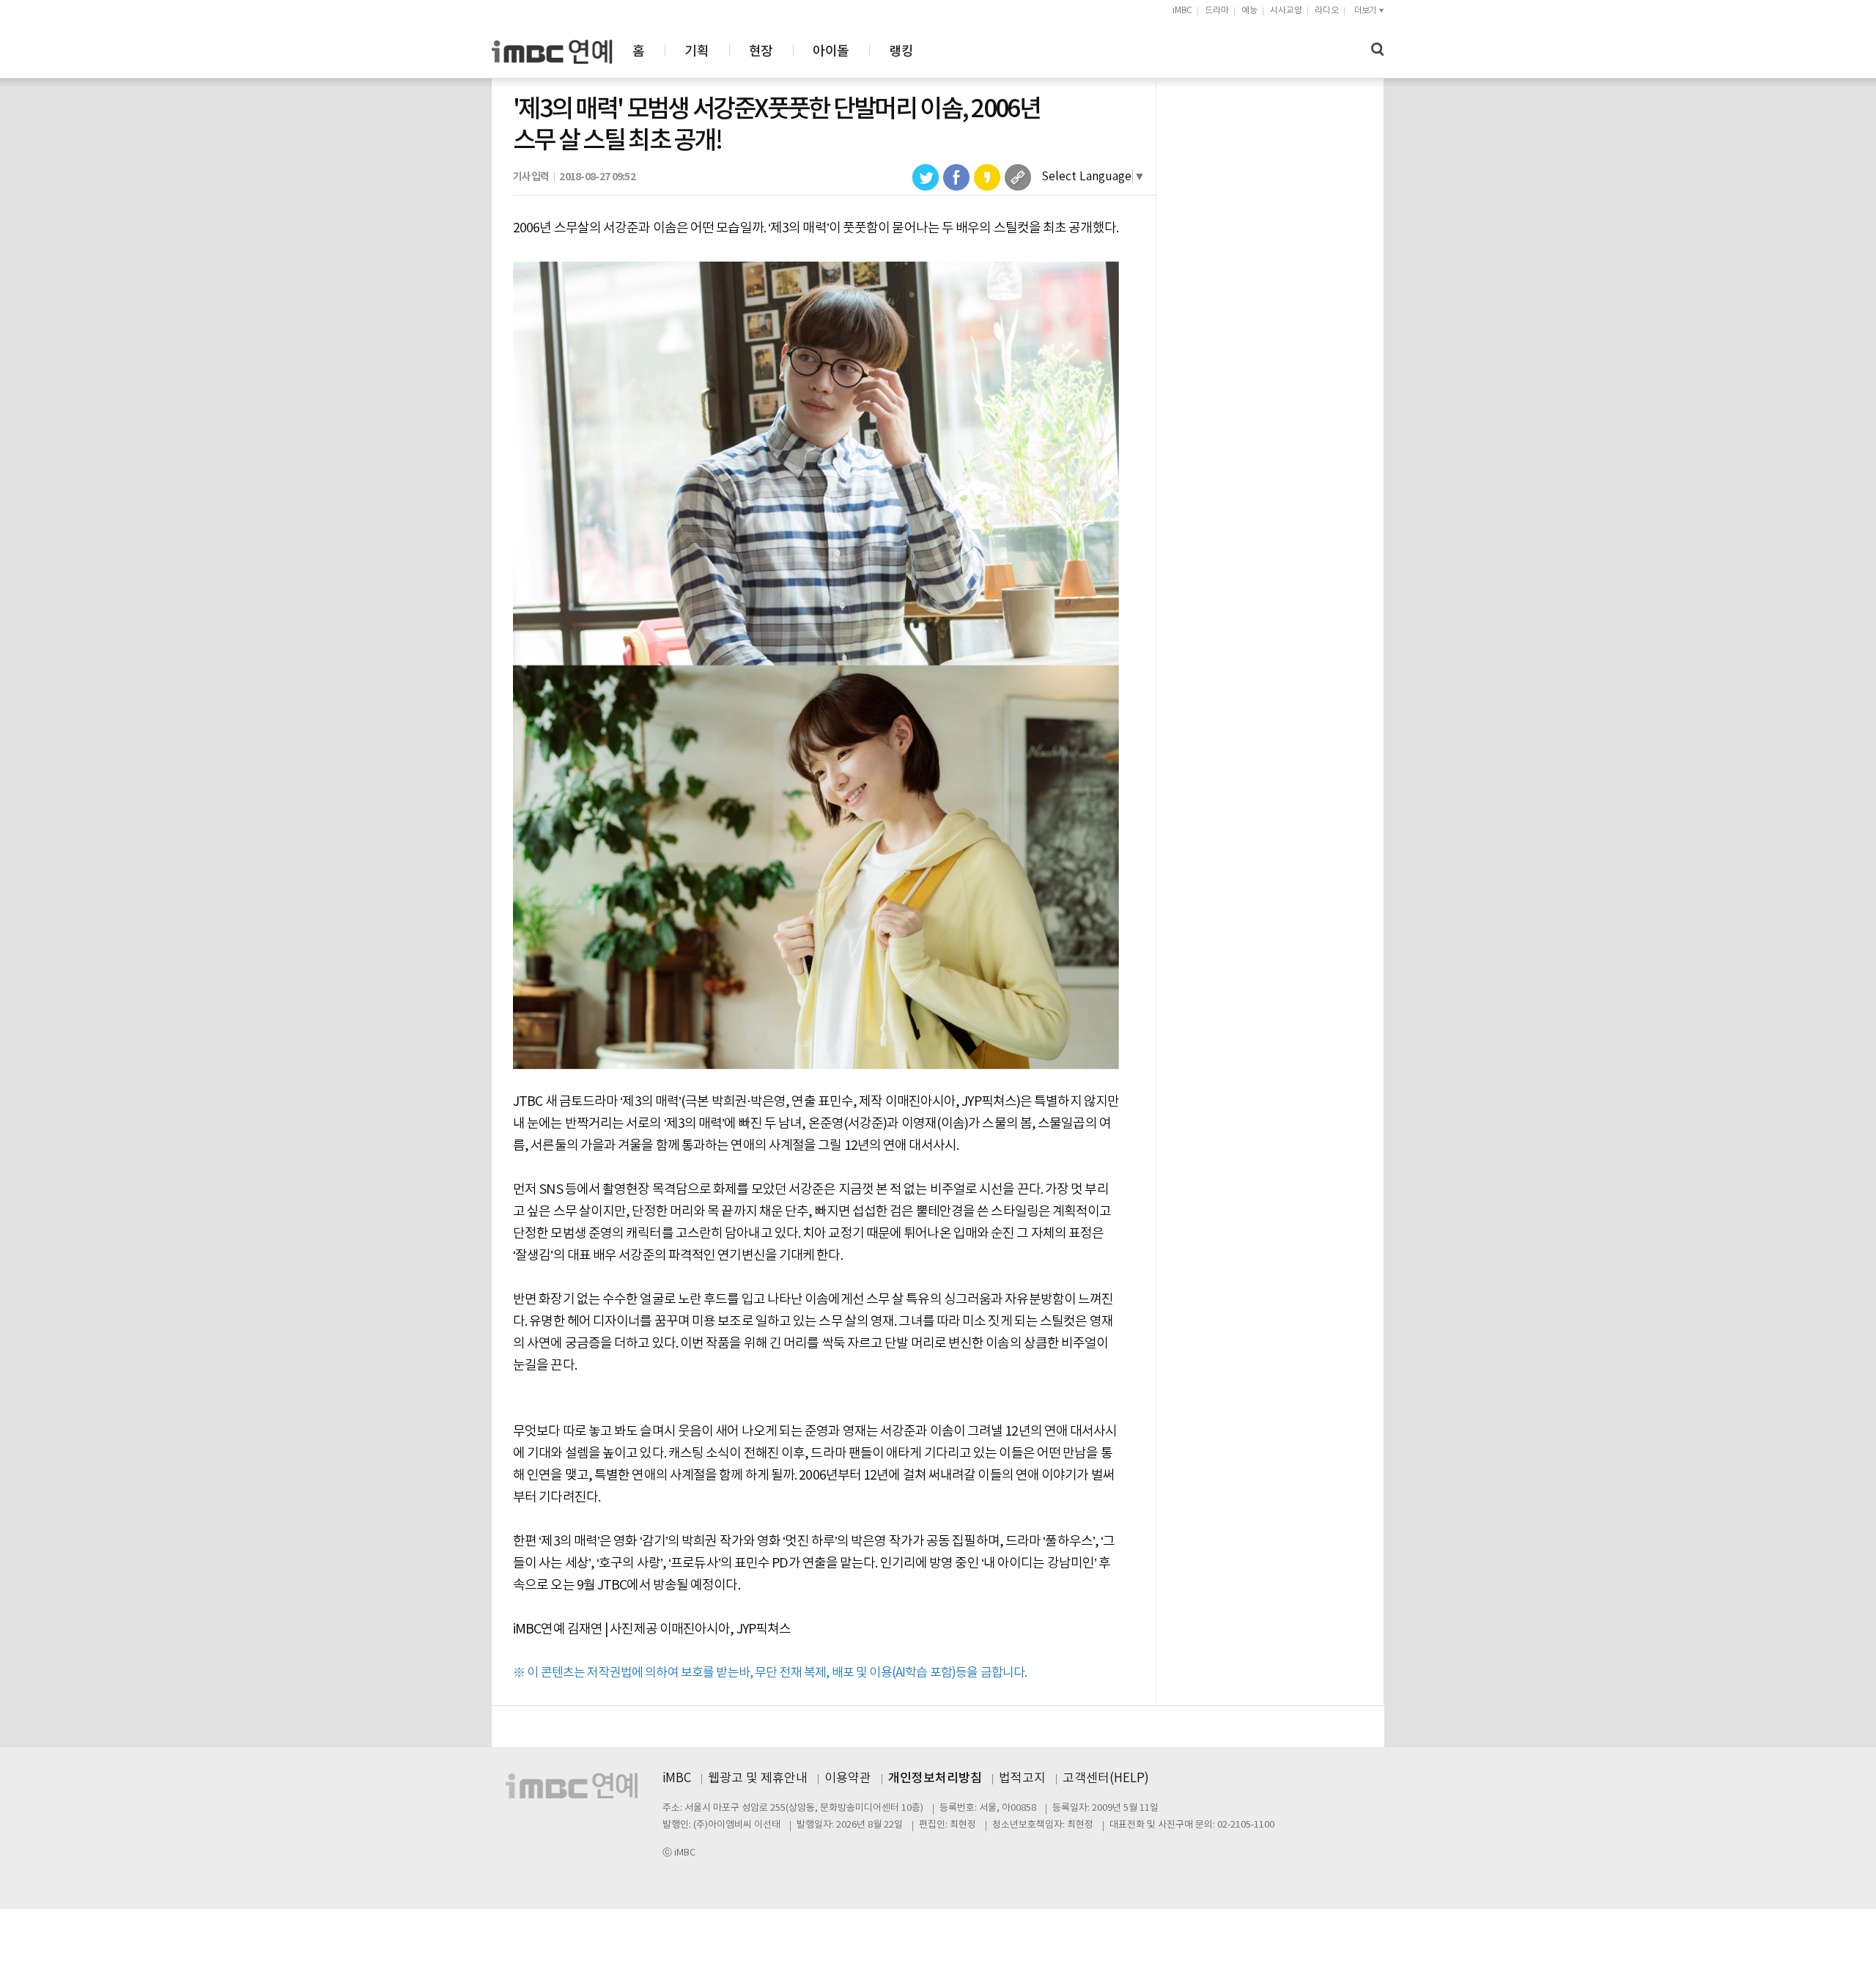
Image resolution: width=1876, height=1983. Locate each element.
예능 (1249, 11)
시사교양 (1286, 11)
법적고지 (1022, 1779)
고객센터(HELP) (1106, 1779)
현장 (761, 52)
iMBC (1182, 11)
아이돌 (831, 52)
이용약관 (848, 1779)
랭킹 (901, 52)
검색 (1378, 49)
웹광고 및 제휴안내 (758, 1779)
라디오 (1327, 11)
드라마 (1217, 11)
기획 (697, 52)
